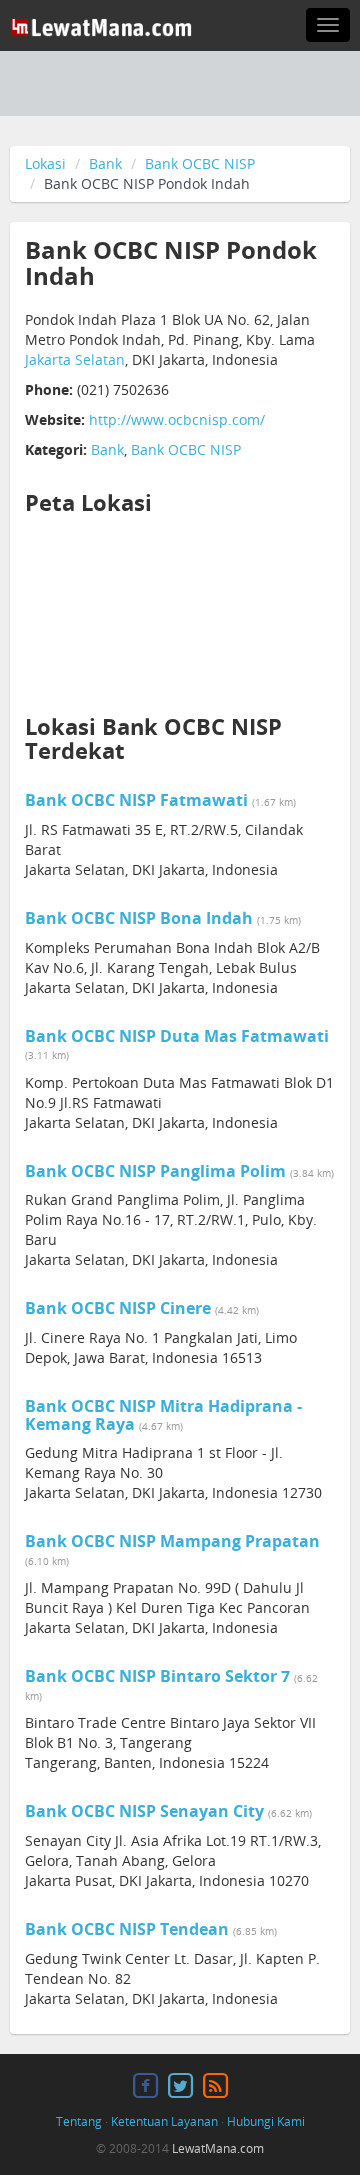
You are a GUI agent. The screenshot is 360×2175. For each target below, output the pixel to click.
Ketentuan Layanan (164, 2121)
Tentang (79, 2121)
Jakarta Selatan (75, 359)
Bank (105, 163)
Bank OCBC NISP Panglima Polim (155, 1171)
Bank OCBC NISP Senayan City (144, 1811)
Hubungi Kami (266, 2121)
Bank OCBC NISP (200, 163)
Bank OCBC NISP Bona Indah (141, 918)
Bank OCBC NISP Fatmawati (136, 800)
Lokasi (45, 163)
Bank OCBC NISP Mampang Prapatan (172, 1541)
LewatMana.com (218, 2148)
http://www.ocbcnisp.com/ (177, 419)
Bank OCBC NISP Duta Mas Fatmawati (177, 1036)
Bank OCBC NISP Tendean (127, 1929)
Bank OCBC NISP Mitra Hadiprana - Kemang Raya (163, 1415)
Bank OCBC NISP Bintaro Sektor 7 (157, 1676)
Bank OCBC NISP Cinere (118, 1308)
